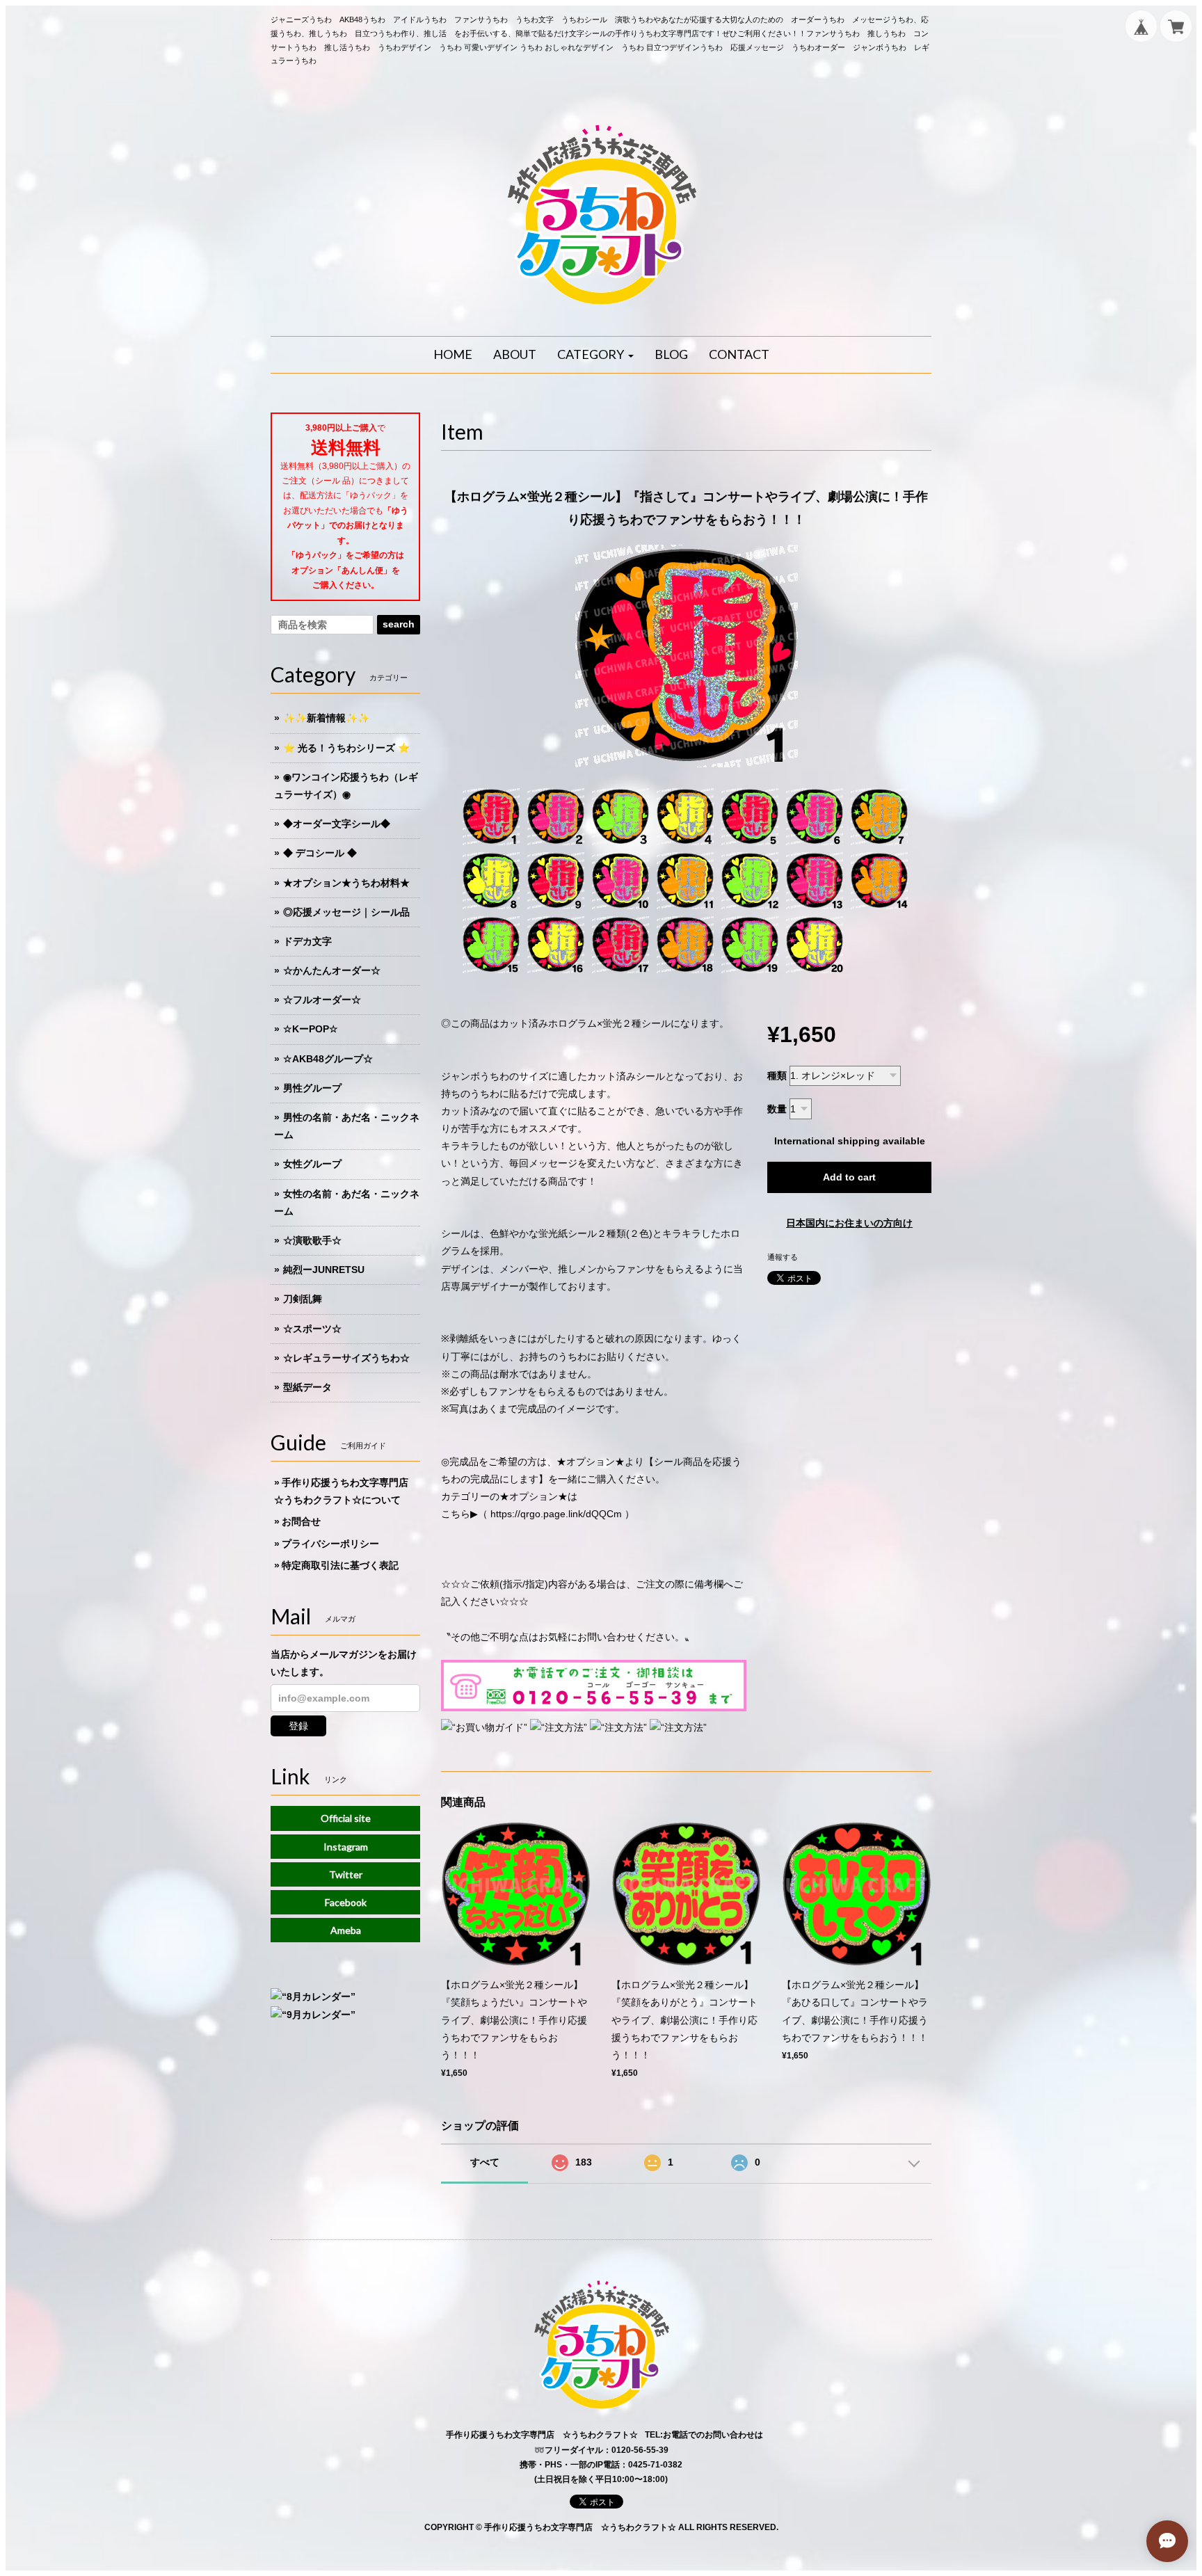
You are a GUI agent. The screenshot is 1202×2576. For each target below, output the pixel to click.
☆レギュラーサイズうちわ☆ (346, 1358)
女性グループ (312, 1164)
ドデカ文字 (307, 941)
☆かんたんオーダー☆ (332, 970)
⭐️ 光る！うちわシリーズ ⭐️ (346, 748)
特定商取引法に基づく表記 (340, 1565)
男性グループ (312, 1088)
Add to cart (849, 1177)
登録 (298, 1726)
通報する (783, 1257)
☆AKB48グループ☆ (328, 1059)
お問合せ (301, 1521)
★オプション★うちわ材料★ (346, 883)
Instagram (346, 1847)
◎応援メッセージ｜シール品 (346, 912)
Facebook (346, 1902)
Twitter (346, 1874)
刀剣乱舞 (303, 1299)
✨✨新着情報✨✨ (326, 718)
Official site (346, 1818)
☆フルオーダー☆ (322, 1000)
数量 (777, 1109)
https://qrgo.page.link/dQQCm (556, 1514)
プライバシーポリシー (330, 1544)
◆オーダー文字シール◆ (337, 824)
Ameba (346, 1930)
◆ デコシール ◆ (320, 853)
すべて (485, 2162)
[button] (595, 355)
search (399, 624)
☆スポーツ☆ (312, 1329)
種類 (777, 1075)
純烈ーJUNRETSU (324, 1270)
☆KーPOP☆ (311, 1029)
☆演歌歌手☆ (312, 1240)
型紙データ (307, 1387)
